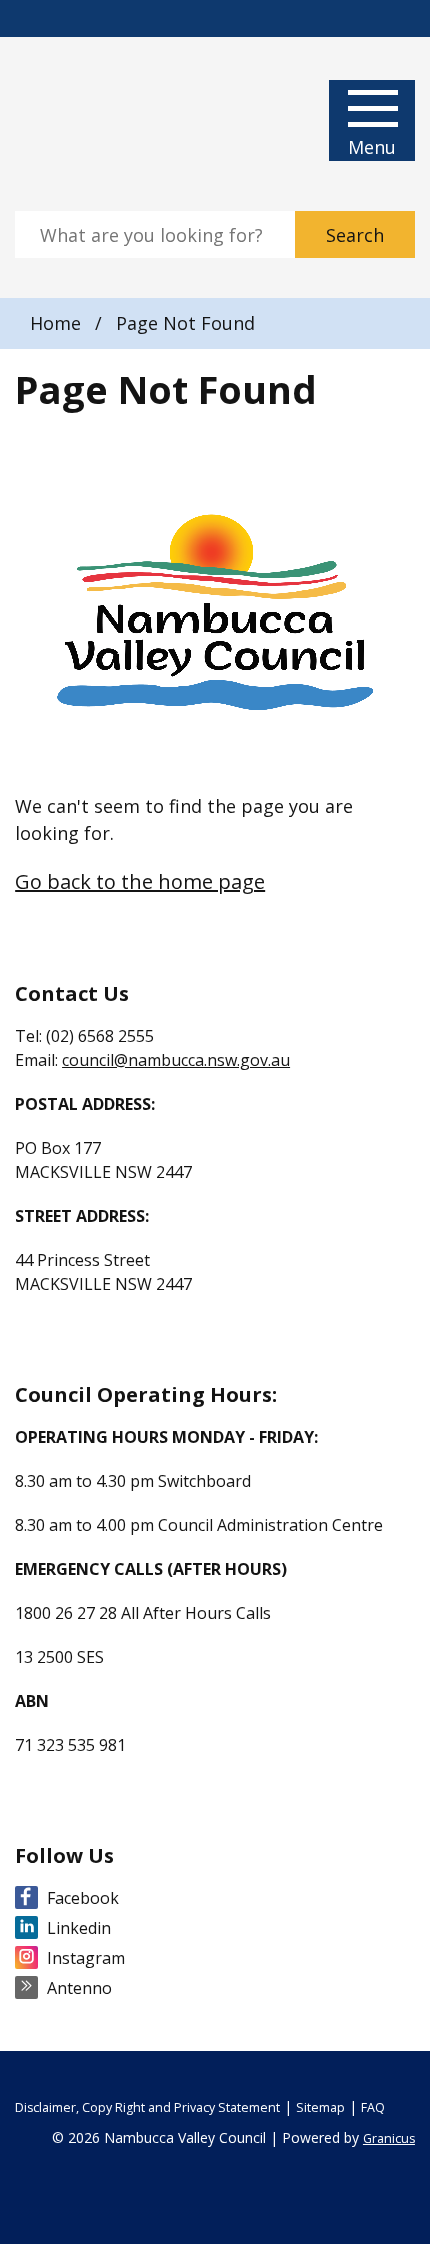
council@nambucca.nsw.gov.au (176, 1060)
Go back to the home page (140, 881)
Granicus (389, 2138)
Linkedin (79, 1928)
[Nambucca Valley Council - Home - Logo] (90, 124)
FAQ (373, 2107)
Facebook (83, 1898)
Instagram (86, 1958)
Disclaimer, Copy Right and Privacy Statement (147, 2107)
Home (55, 323)
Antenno (79, 1988)
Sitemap (320, 2107)
